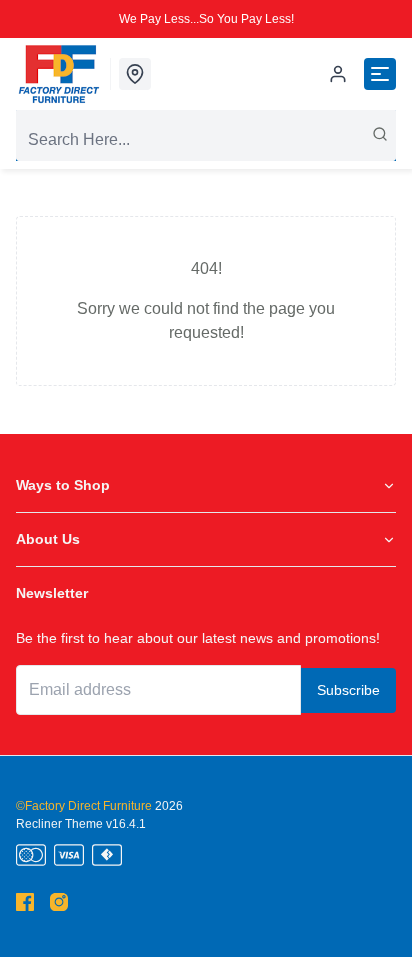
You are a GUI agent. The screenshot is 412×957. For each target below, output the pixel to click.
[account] (338, 74)
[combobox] (206, 140)
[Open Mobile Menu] (380, 74)
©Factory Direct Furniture (84, 806)
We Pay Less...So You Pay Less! (206, 19)
